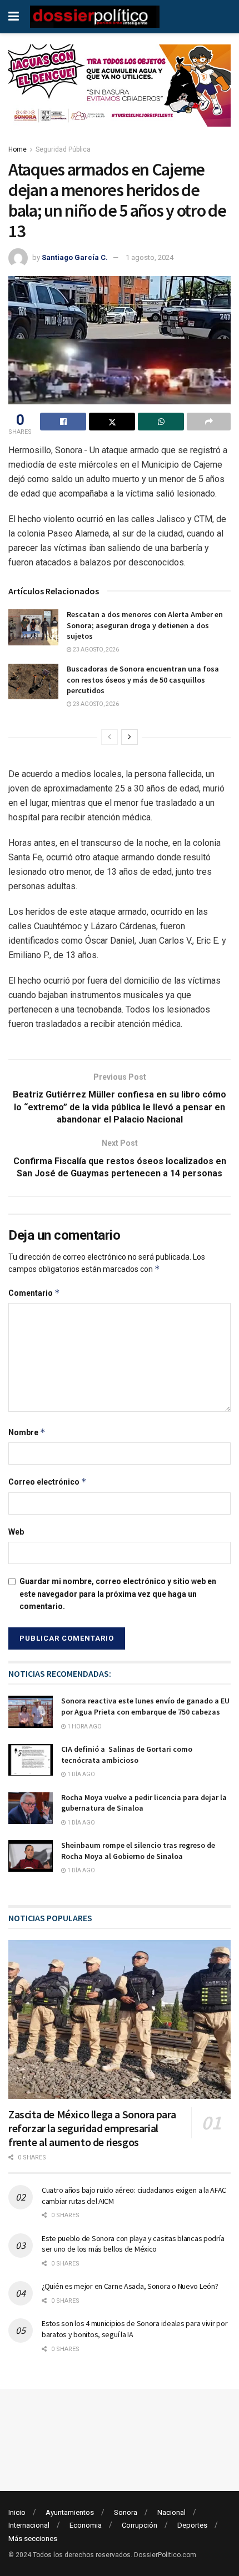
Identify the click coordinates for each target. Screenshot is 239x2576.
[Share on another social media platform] (209, 422)
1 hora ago (84, 1726)
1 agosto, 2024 (150, 257)
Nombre (27, 1432)
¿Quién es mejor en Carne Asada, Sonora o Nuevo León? (130, 2286)
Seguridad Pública (63, 149)
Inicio (17, 2512)
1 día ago (81, 1774)
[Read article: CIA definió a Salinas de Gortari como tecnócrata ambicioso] (31, 1760)
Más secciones (33, 2539)
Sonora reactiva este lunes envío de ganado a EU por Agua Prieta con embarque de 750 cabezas (145, 1706)
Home (18, 149)
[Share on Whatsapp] (161, 422)
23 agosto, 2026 (95, 650)
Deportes (192, 2525)
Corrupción (140, 2525)
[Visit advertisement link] (120, 94)
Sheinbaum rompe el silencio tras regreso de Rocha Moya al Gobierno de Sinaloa (138, 1851)
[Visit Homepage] (95, 17)
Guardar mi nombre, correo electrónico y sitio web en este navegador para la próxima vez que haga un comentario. (118, 1594)
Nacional (171, 2512)
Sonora (126, 2512)
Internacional (29, 2525)
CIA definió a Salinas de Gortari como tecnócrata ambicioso (127, 1755)
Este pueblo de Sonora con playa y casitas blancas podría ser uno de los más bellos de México (133, 2244)
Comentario (34, 1293)
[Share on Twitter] (112, 422)
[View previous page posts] (109, 737)
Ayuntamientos (70, 2512)
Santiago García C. (75, 257)
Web (16, 1532)
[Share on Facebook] (63, 422)
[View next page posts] (130, 737)
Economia (86, 2525)
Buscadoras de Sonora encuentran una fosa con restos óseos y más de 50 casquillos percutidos (143, 680)
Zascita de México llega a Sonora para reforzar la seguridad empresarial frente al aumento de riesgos (92, 2128)
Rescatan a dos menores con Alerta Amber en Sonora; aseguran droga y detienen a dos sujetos (145, 625)
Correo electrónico (48, 1482)
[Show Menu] (14, 17)
